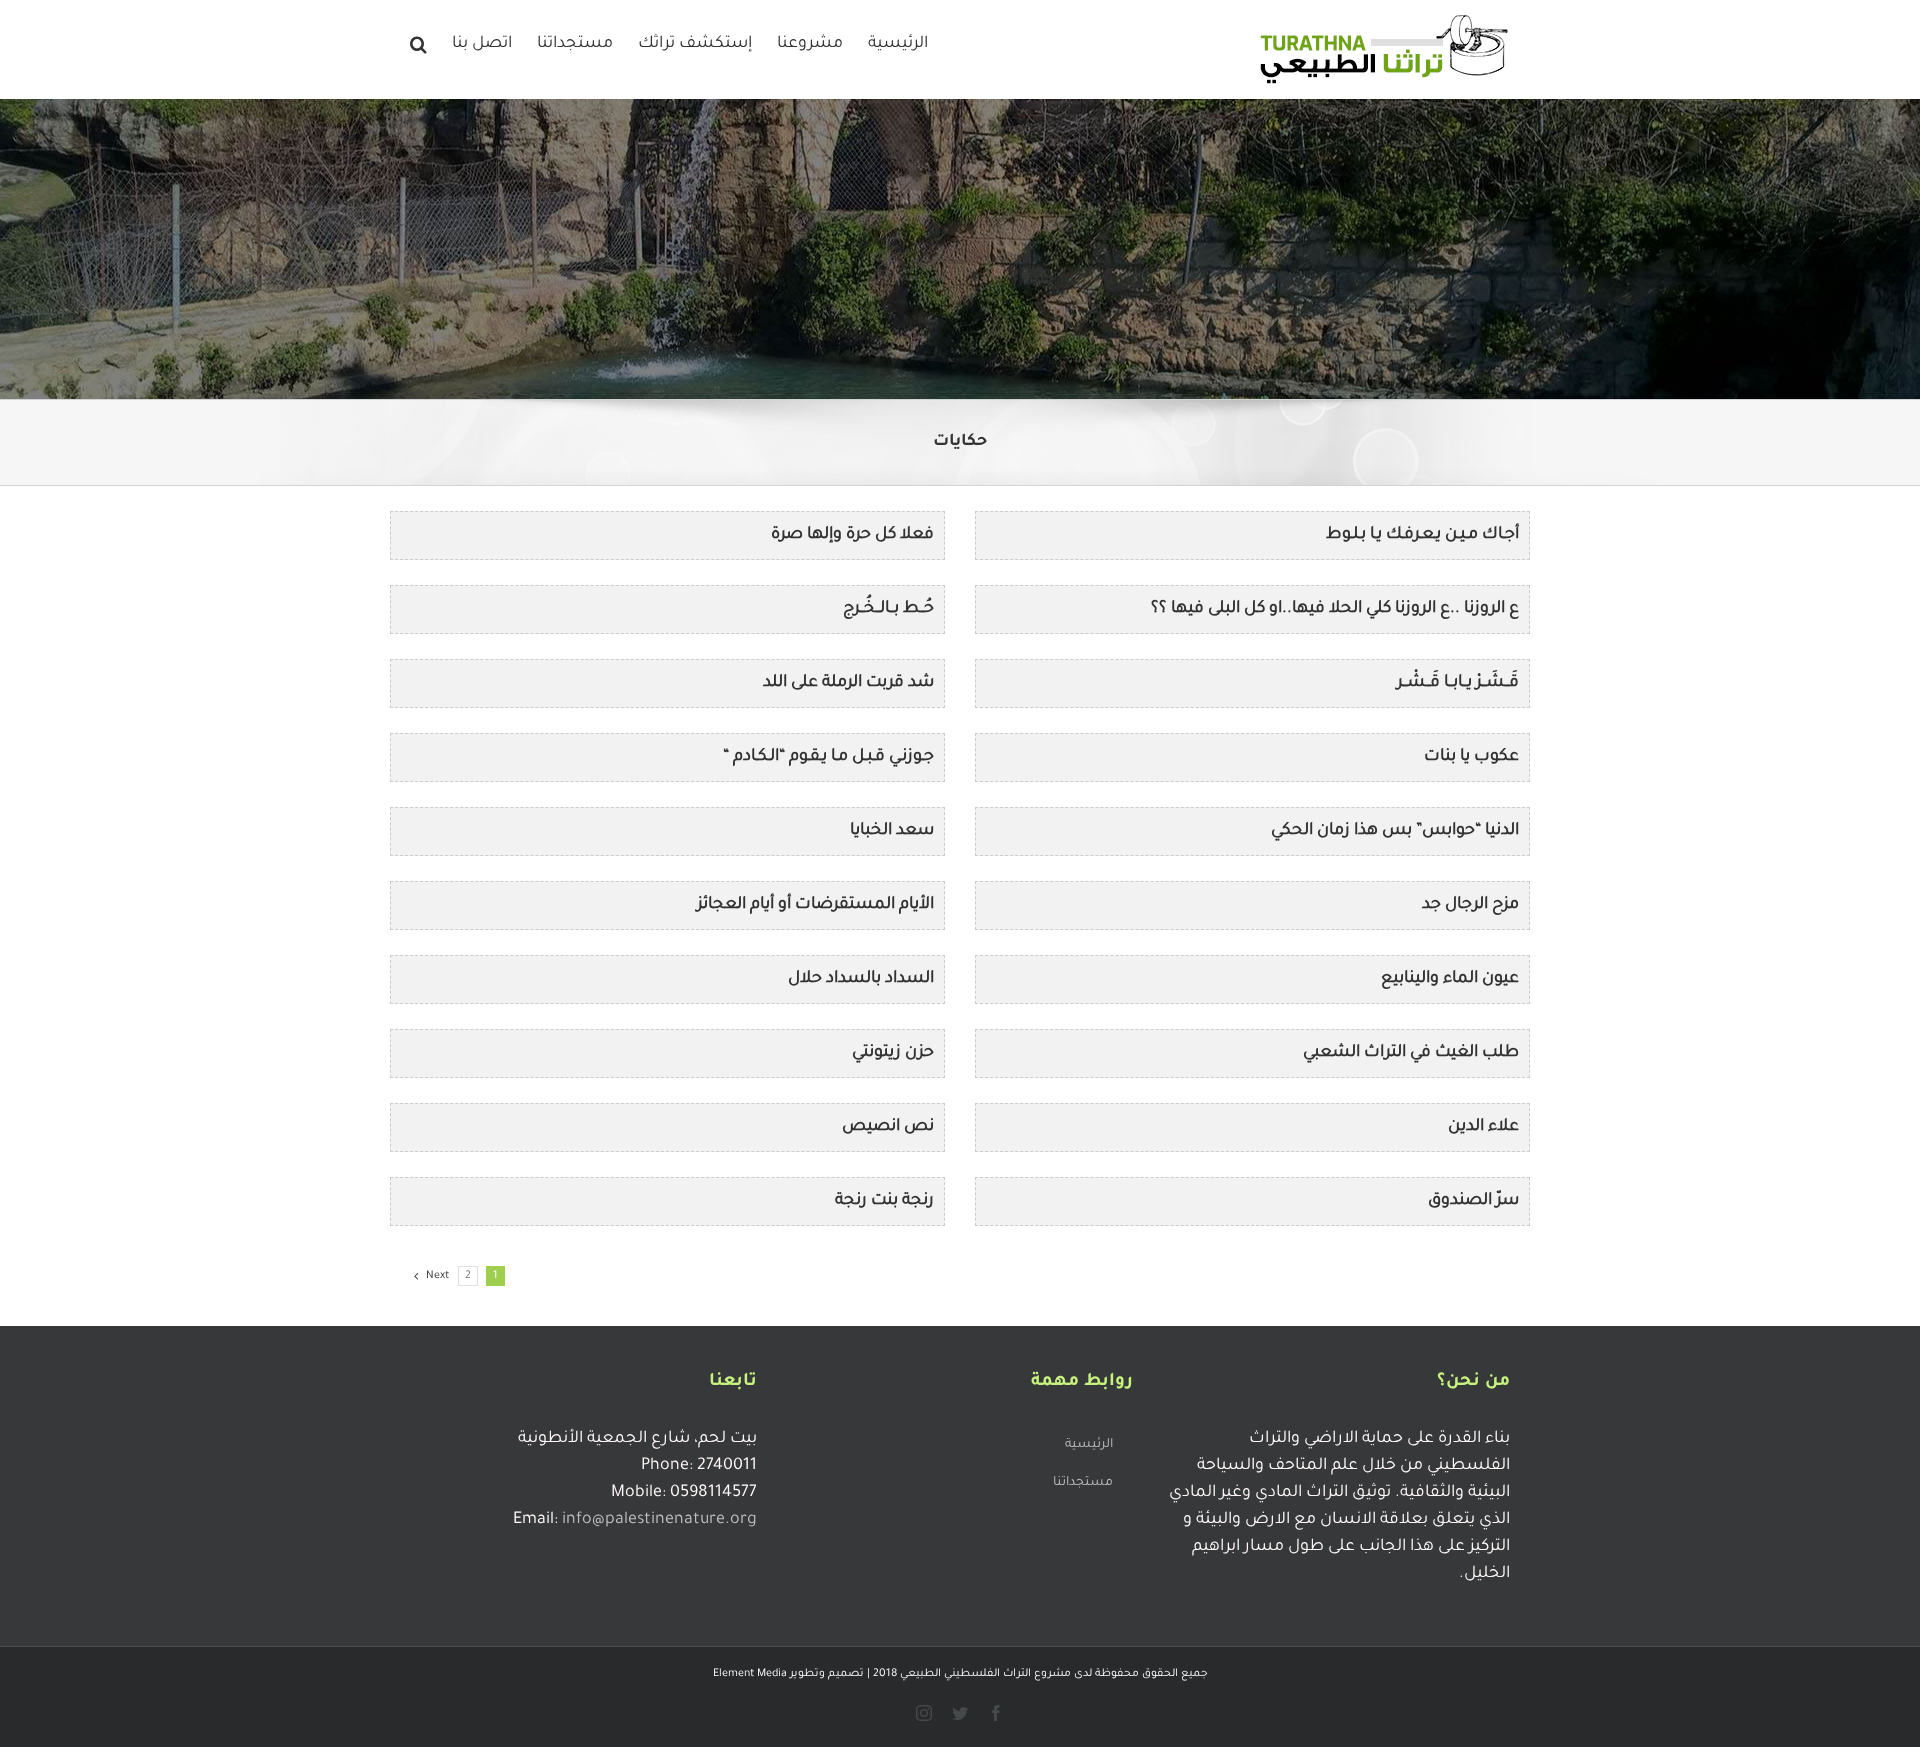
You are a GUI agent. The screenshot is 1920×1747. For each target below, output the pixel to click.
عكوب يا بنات (1471, 757)
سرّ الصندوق (1473, 1201)
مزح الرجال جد (1470, 905)
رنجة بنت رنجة (884, 1201)
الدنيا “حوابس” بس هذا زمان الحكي (1395, 831)
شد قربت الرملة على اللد (848, 683)
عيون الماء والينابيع (1450, 979)
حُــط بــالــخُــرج (888, 609)
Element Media (750, 1674)
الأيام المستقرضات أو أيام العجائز (815, 905)
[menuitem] (898, 42)
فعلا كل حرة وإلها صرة (852, 535)
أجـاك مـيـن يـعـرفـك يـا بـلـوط (1422, 535)
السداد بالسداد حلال (861, 979)
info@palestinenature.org (659, 1520)
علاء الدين (1483, 1127)
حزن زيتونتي (893, 1053)
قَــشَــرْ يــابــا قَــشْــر (1458, 683)
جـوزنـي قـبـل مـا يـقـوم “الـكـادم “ (828, 757)
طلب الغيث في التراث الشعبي (1411, 1053)
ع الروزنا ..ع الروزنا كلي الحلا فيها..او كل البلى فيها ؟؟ (1335, 609)
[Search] (418, 42)
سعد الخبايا (892, 831)
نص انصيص (888, 1127)
